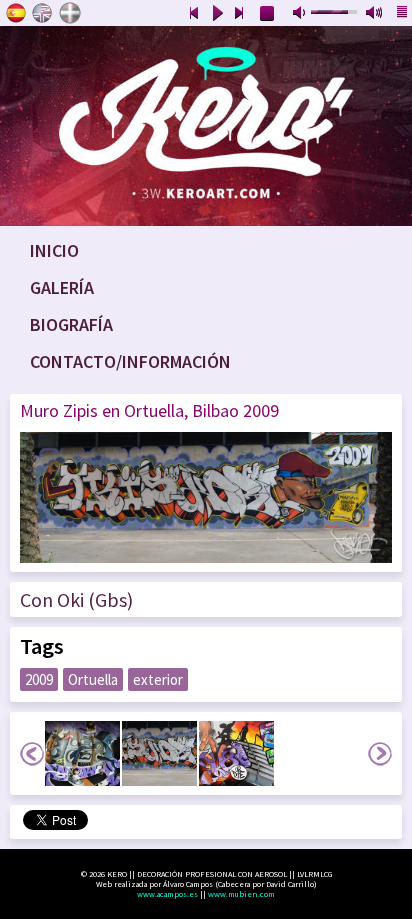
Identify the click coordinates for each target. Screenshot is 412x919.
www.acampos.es (167, 894)
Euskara (70, 13)
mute (301, 14)
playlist (403, 14)
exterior (158, 679)
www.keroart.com (206, 126)
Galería (62, 287)
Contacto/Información (130, 361)
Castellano (16, 13)
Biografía (71, 324)
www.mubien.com (241, 894)
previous (194, 14)
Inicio (54, 250)
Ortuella (93, 679)
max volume (375, 14)
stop (268, 14)
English (43, 13)
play (217, 14)
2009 (39, 679)
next (240, 14)
